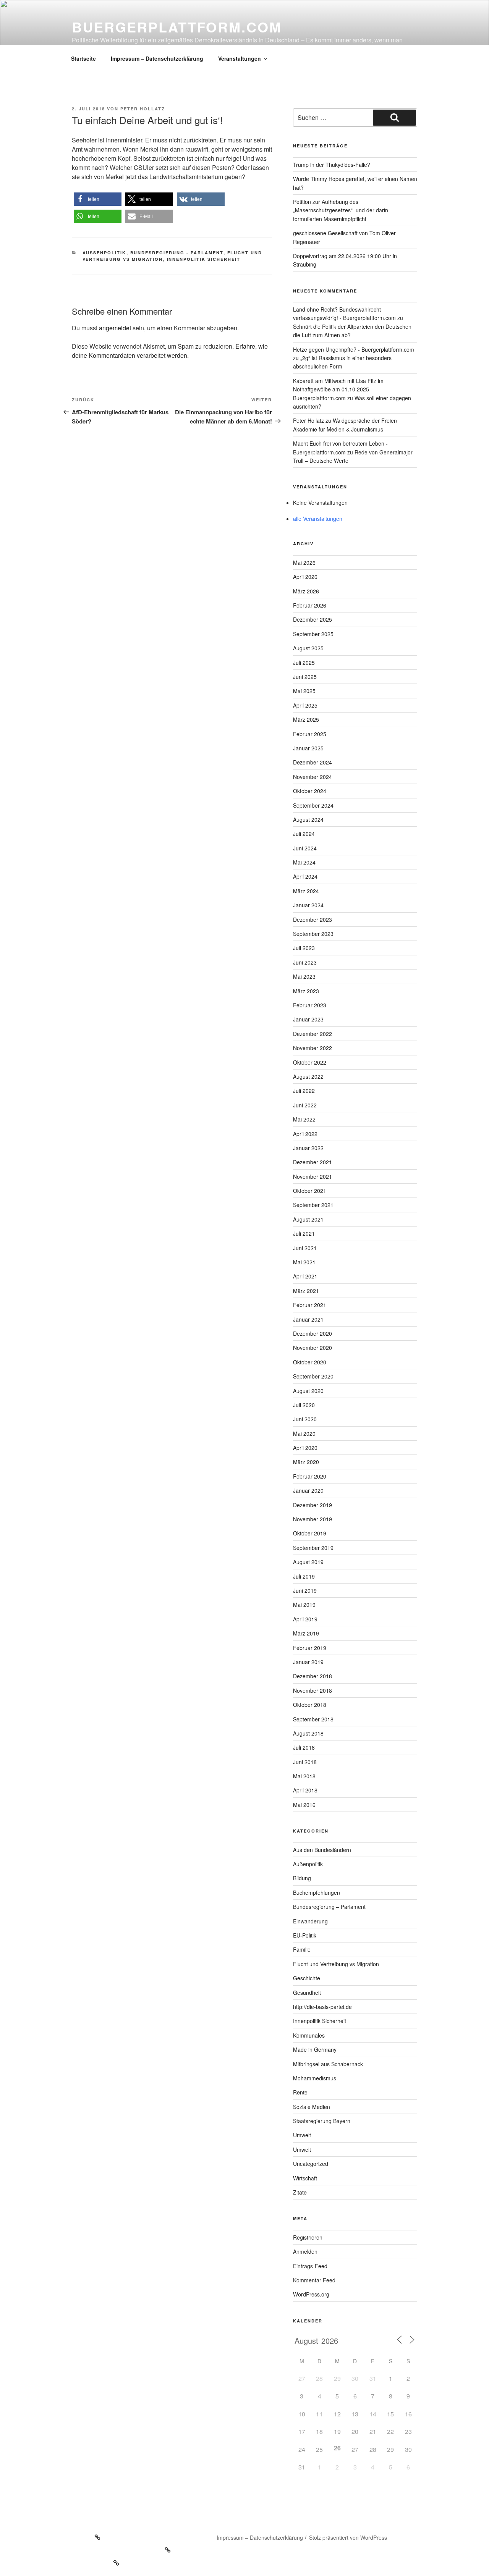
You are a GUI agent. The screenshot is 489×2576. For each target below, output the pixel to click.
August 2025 (308, 648)
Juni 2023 (305, 962)
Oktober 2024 (310, 791)
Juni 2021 (305, 1248)
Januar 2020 (308, 1490)
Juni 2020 (305, 1419)
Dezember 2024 (313, 762)
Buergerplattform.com (177, 27)
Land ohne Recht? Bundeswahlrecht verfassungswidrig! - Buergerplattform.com (344, 314)
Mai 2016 (304, 1805)
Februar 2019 (310, 1648)
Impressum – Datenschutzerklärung (157, 58)
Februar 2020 (310, 1476)
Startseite (83, 58)
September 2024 (313, 805)
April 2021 (305, 1276)
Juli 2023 (304, 948)
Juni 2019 (305, 1590)
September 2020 (313, 1376)
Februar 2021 (310, 1305)
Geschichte (307, 1978)
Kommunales (309, 2035)
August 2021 (308, 1219)
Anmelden (305, 2251)
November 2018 (313, 1690)
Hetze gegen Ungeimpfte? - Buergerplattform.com (354, 349)
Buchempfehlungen (317, 1892)
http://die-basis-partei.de (322, 2007)
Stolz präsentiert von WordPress (348, 2537)
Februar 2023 (310, 1005)
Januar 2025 (308, 748)
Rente (300, 2092)
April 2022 (305, 1134)
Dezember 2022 (313, 1034)
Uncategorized (311, 2164)
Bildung (302, 1878)
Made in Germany (315, 2049)
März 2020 (306, 1462)
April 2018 (305, 1790)
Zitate (300, 2192)
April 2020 (305, 1448)
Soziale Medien (312, 2107)
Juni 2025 (305, 677)
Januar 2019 (308, 1662)
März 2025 (306, 719)
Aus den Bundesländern (322, 1850)
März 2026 (306, 591)
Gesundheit (307, 1993)
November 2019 (313, 1519)
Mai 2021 (304, 1262)
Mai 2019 (304, 1605)
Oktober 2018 (310, 1705)
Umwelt (302, 2135)
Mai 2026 (304, 562)
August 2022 (308, 1076)
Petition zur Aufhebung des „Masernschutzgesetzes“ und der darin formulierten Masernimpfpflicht (341, 210)
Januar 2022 (308, 1148)
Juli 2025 (304, 663)
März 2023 (306, 991)
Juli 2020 (304, 1405)
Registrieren (308, 2237)
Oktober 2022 (310, 1062)
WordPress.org (311, 2294)
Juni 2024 (305, 848)
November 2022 (313, 1048)
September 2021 (313, 1205)
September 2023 (313, 934)
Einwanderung (310, 1921)
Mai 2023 (304, 976)
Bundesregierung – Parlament (329, 1907)
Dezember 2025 (313, 619)
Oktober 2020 (310, 1362)
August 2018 (308, 1733)
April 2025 (305, 705)
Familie (302, 1949)
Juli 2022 (304, 1091)
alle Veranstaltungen (318, 519)
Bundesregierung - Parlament (177, 253)
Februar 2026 (310, 605)
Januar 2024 (308, 905)
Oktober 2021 (310, 1191)
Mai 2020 (304, 1433)
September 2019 (313, 1548)
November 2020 (313, 1348)
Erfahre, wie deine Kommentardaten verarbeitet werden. (170, 351)
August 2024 (308, 819)
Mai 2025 (304, 691)
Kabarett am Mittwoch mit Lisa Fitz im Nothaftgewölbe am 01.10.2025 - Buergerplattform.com (338, 389)
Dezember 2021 (313, 1162)
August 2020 (308, 1391)
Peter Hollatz (143, 109)
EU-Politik (305, 1935)
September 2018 (313, 1719)
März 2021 (306, 1291)
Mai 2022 (304, 1119)
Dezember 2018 (313, 1676)
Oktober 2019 (310, 1533)
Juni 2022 (305, 1105)
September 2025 (313, 634)
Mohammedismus (315, 2078)
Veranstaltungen (240, 58)
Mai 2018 (304, 1776)
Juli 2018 (304, 1747)
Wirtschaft (305, 2178)
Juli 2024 (304, 834)
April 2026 (305, 577)
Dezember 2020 (313, 1333)
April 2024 (305, 876)
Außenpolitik (104, 253)
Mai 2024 (304, 862)
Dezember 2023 (313, 920)
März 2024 (306, 891)
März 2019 (306, 1633)
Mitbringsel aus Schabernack (328, 2064)
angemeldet (115, 328)
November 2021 (313, 1176)
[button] (98, 199)
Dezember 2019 (313, 1505)
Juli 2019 (304, 1576)
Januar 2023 (308, 1019)
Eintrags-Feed (310, 2266)
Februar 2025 (310, 734)
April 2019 (305, 1619)
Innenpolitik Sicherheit (204, 259)
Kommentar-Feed (314, 2280)
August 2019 (308, 1562)
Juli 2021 (304, 1233)
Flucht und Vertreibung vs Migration (336, 1964)
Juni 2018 (305, 1762)
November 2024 (313, 777)
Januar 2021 (308, 1319)
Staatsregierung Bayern (322, 2121)
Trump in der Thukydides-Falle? (332, 165)
